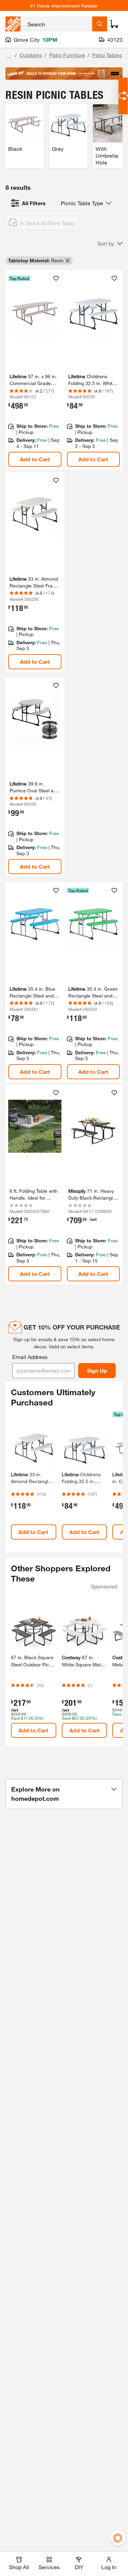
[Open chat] (123, 96)
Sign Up (97, 1370)
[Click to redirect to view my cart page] (114, 24)
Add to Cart (35, 459)
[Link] (35, 370)
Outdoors (31, 55)
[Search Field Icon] (100, 24)
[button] (110, 243)
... (9, 56)
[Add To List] (56, 278)
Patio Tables (107, 55)
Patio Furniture (67, 55)
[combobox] (58, 24)
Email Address (30, 1357)
